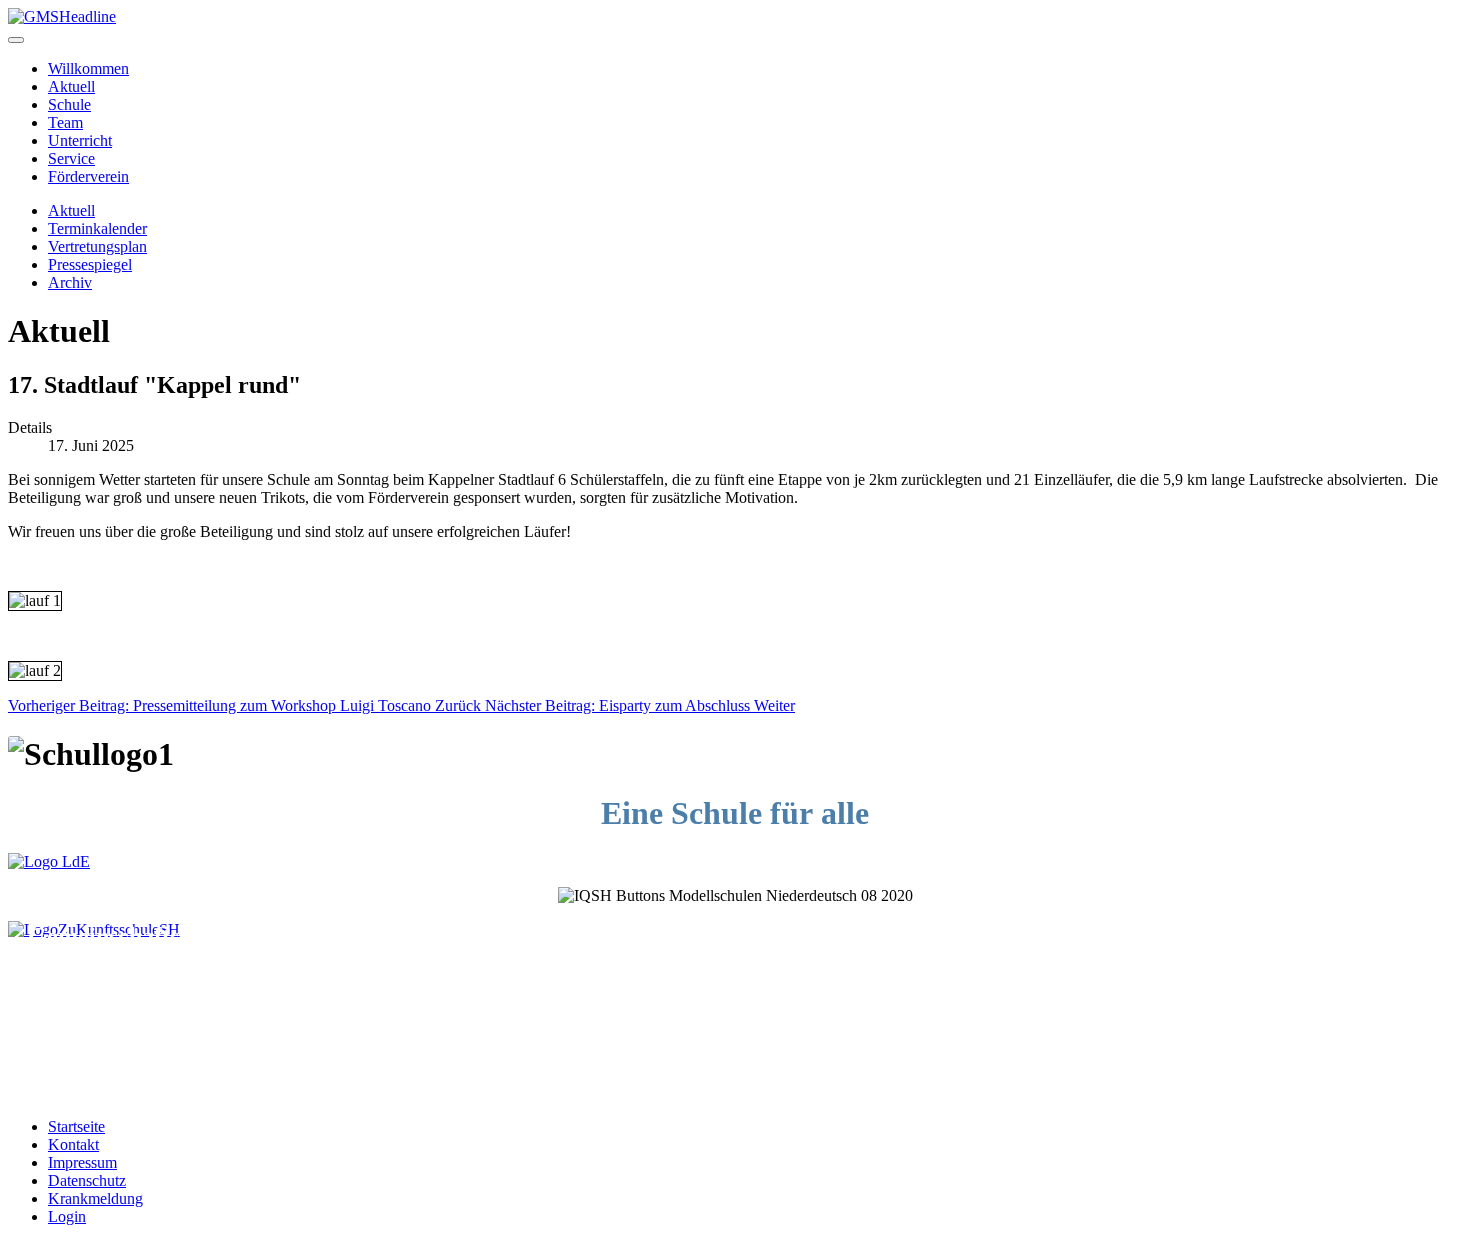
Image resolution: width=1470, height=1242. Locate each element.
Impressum (82, 1162)
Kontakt (73, 1144)
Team (65, 122)
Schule (69, 104)
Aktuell (71, 86)
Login (67, 1216)
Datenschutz (87, 1180)
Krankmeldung (95, 1198)
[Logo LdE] (49, 861)
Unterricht (80, 140)
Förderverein (88, 176)
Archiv (70, 282)
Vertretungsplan (97, 246)
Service (71, 158)
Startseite (76, 1126)
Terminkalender (97, 228)
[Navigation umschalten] (16, 40)
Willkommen (88, 68)
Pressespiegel (90, 264)
